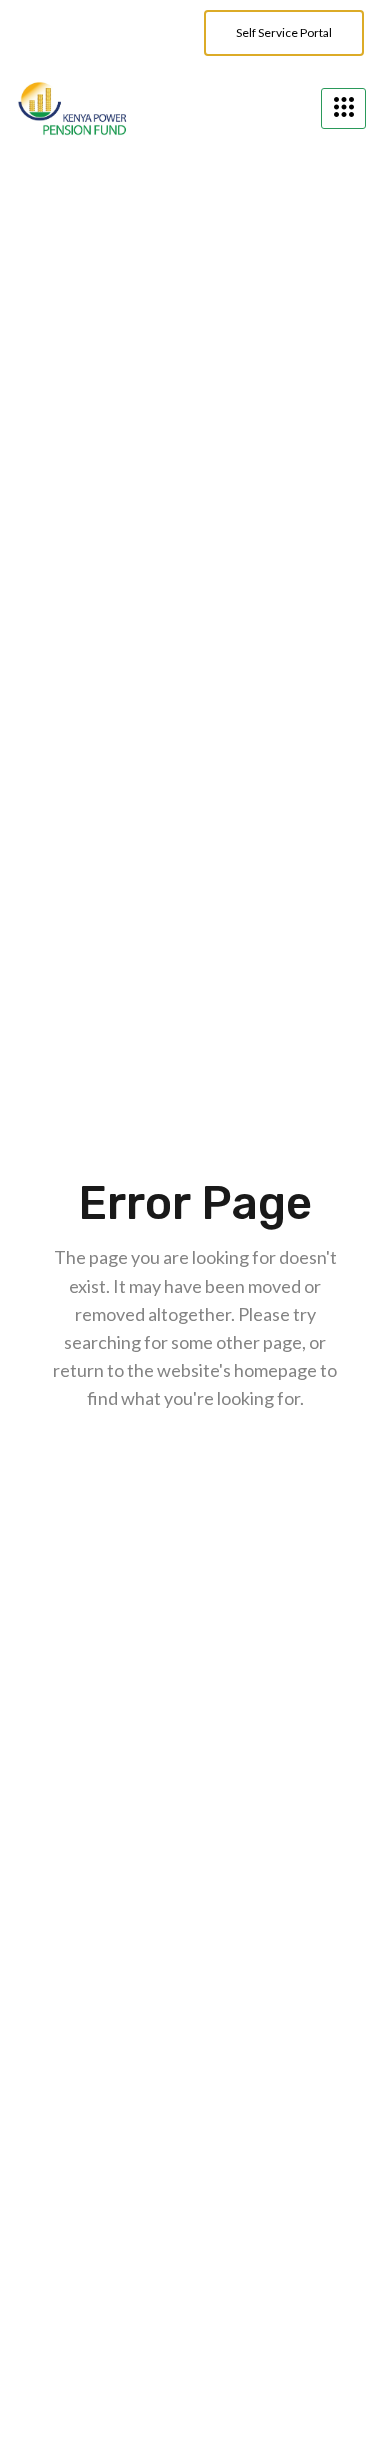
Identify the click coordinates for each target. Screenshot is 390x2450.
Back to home (199, 1466)
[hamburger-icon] (343, 108)
